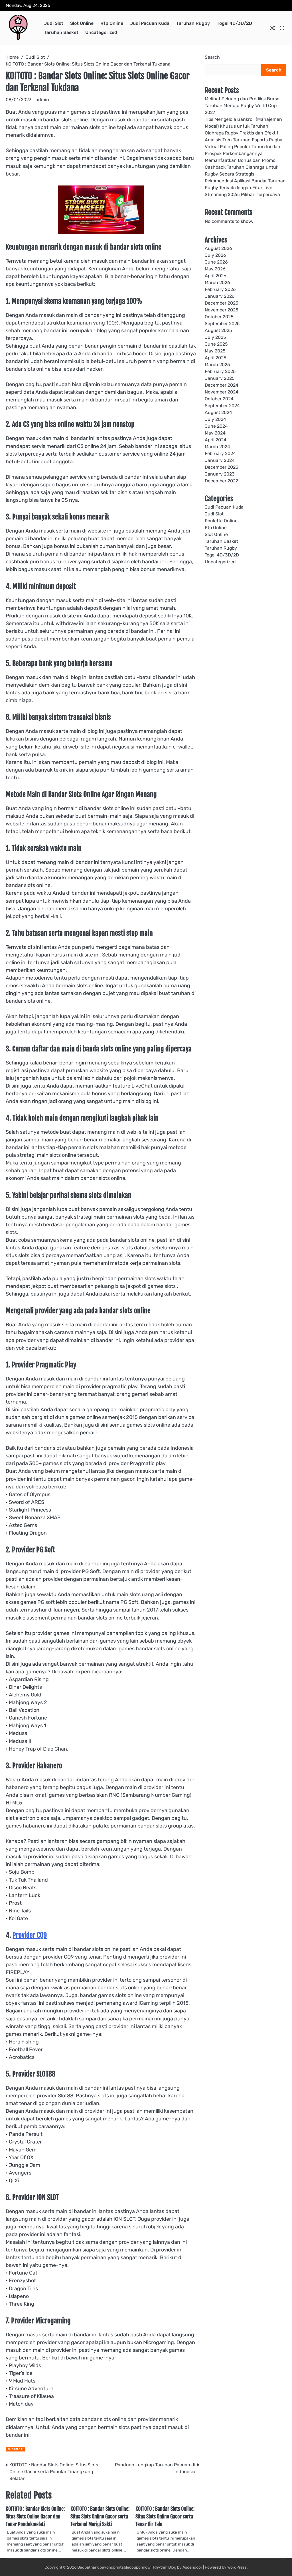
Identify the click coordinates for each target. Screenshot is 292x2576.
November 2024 (222, 392)
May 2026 (215, 269)
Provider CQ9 (30, 1935)
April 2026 (216, 276)
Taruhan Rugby (193, 23)
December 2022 (221, 481)
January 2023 (220, 474)
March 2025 (217, 365)
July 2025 (215, 337)
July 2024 (215, 419)
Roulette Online (221, 521)
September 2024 (222, 406)
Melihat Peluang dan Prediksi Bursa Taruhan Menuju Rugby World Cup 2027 (242, 106)
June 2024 (216, 426)
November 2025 (221, 310)
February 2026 (220, 289)
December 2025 (221, 303)
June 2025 (216, 344)
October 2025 (219, 317)
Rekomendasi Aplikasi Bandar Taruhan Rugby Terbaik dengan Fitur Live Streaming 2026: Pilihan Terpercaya (245, 188)
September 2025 (222, 324)
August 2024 (218, 412)
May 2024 (215, 433)
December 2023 (222, 467)
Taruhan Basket (61, 32)
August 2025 (218, 330)
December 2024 (222, 385)
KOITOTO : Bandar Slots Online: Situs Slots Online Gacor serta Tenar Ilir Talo (165, 2516)
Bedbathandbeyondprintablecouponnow (114, 2567)
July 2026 (215, 255)
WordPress (237, 2567)
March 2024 (217, 447)
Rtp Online (112, 23)
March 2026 (217, 283)
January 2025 (220, 378)
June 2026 (216, 262)
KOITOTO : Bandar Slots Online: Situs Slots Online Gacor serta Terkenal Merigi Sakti (100, 2516)
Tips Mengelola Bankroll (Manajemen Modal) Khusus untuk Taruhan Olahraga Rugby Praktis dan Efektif (243, 126)
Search (212, 57)
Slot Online (82, 23)
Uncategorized (101, 32)
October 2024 (219, 399)
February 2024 (220, 453)
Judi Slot (54, 23)
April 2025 (215, 358)
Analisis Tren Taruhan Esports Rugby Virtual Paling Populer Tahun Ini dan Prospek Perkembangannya (244, 147)
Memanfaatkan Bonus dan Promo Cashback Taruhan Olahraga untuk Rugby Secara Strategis (242, 167)
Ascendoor (192, 2567)
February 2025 (220, 371)
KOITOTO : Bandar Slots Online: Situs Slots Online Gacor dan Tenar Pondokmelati (35, 2516)
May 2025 (215, 351)
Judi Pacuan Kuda (150, 23)
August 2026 (218, 248)
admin (42, 100)
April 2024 (216, 440)
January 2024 (220, 460)
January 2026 (220, 296)
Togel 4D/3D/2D (234, 23)
